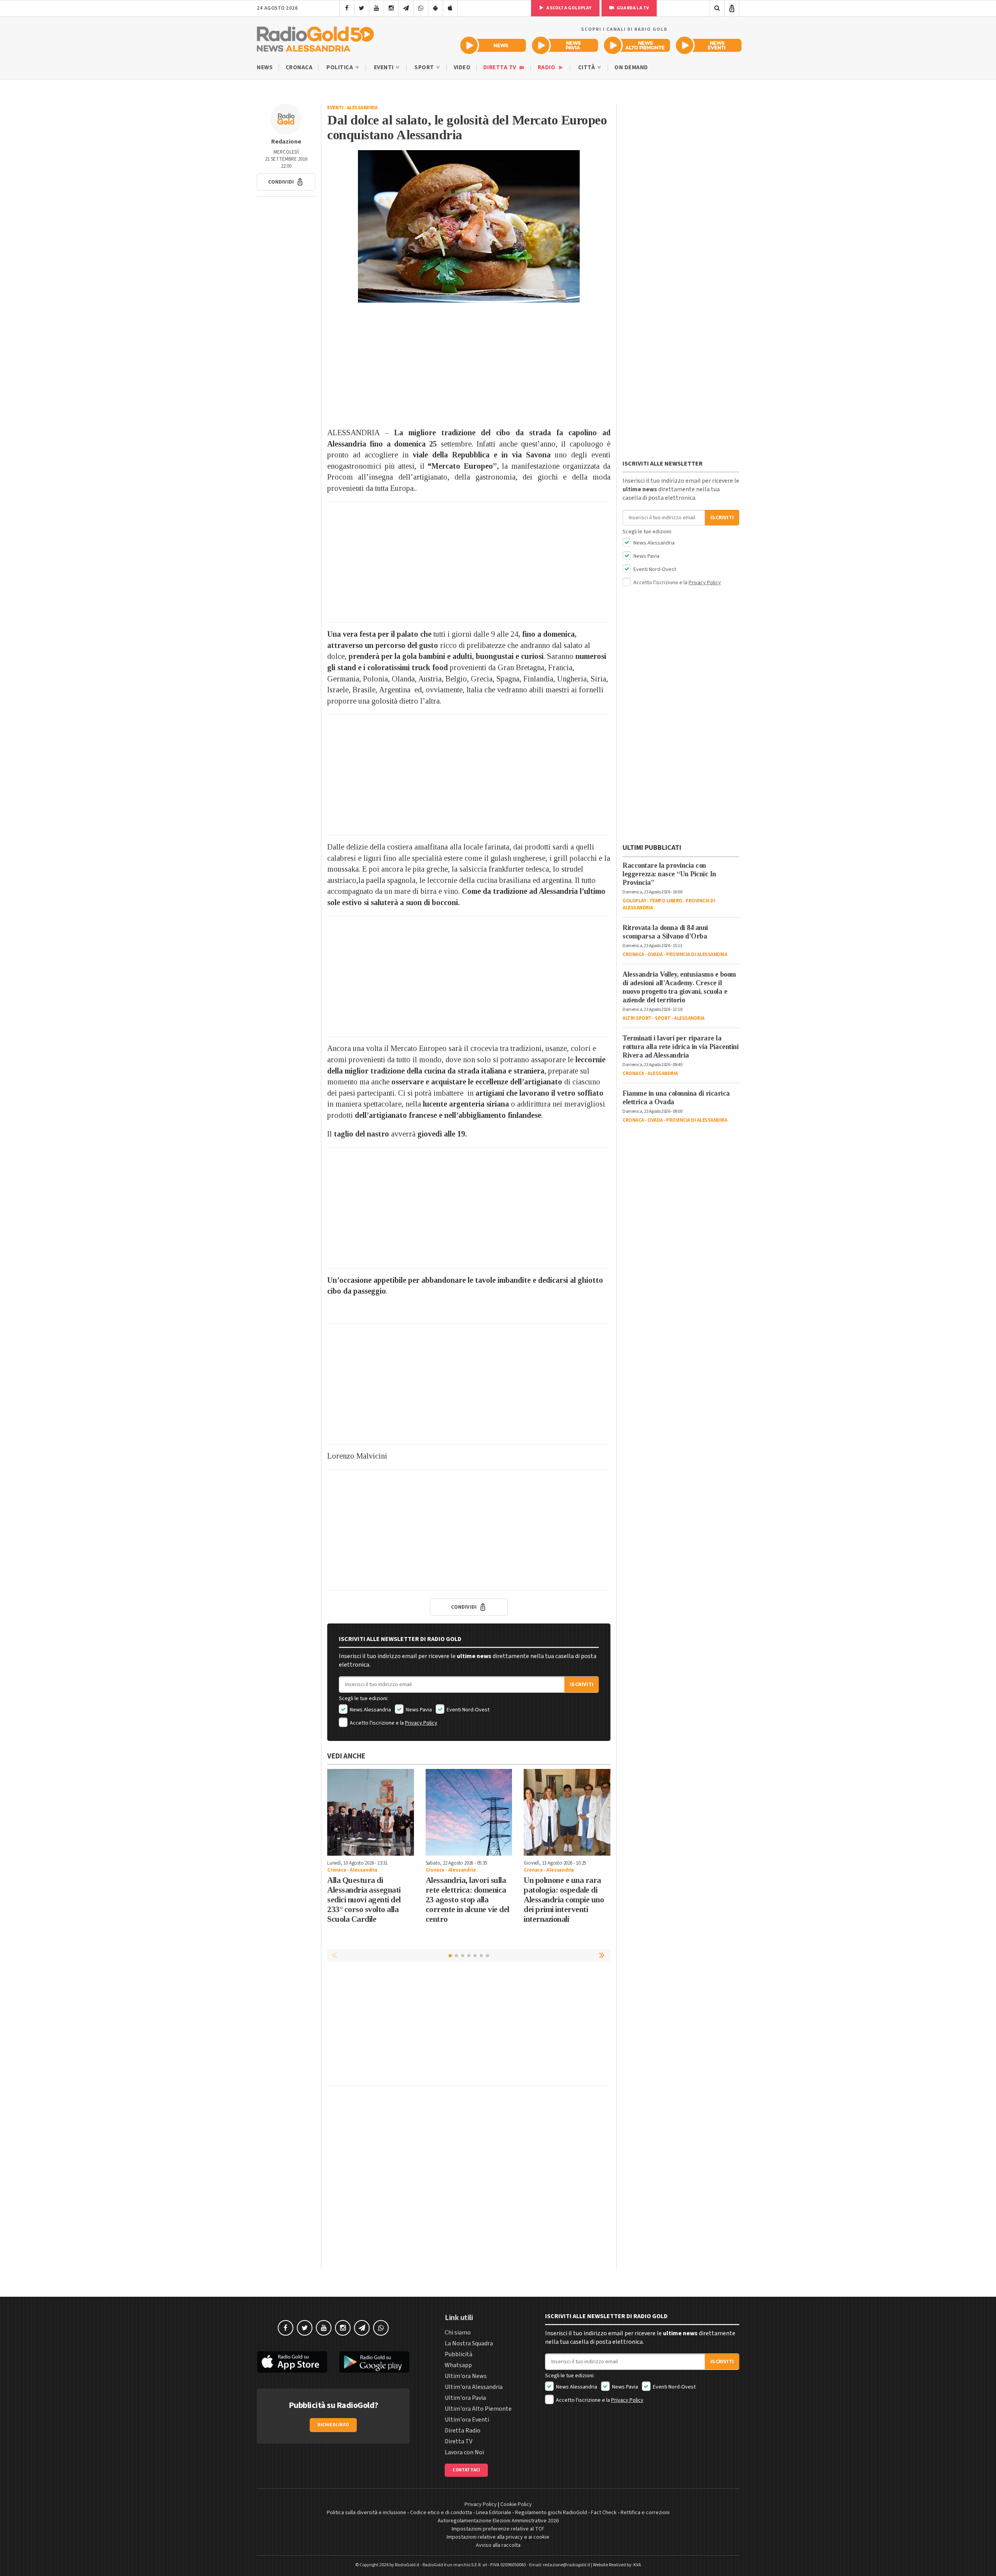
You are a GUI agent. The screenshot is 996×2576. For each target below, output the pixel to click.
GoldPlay (634, 901)
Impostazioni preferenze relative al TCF (498, 2529)
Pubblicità (459, 2354)
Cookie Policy (516, 2504)
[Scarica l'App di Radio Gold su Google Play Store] (375, 2362)
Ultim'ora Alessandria (474, 2387)
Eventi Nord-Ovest (467, 1710)
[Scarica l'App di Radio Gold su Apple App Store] (292, 2362)
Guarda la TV (633, 8)
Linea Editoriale (494, 2513)
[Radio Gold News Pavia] (565, 45)
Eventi (385, 67)
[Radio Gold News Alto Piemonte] (637, 45)
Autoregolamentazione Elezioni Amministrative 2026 (498, 2521)
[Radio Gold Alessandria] (315, 37)
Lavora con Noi (464, 2452)
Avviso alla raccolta (498, 2545)
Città (587, 67)
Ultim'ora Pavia (465, 2398)
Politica (340, 67)
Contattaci (466, 2470)
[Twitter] (362, 8)
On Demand (631, 67)
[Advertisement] (469, 365)
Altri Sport (637, 1018)
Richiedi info (333, 2425)
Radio (547, 67)
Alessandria (362, 108)
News (265, 67)
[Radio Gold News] (493, 45)
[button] (286, 182)
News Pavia (418, 1710)
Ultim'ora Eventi (467, 2420)
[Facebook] (347, 8)
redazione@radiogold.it (566, 2565)
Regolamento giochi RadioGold (551, 2513)
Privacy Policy (421, 1723)
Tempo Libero (666, 901)
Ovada (655, 954)
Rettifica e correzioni (645, 2513)
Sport (425, 67)
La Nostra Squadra (469, 2343)
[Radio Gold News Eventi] (709, 45)
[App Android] (436, 8)
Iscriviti (582, 1685)
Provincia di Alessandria (697, 954)
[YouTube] (376, 8)
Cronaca (299, 67)
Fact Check (604, 2513)
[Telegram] (406, 8)
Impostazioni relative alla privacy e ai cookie (498, 2537)
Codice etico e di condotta (441, 2513)
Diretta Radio (463, 2431)
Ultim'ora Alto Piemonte (478, 2409)
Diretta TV (501, 67)
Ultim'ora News (466, 2376)
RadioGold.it (407, 2565)
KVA (637, 2565)
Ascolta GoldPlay (568, 8)
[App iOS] (450, 8)
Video (462, 67)
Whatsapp (458, 2365)
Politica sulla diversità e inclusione (366, 2513)
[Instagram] (391, 8)
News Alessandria (370, 1710)
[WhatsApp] (421, 8)
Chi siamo (458, 2333)
